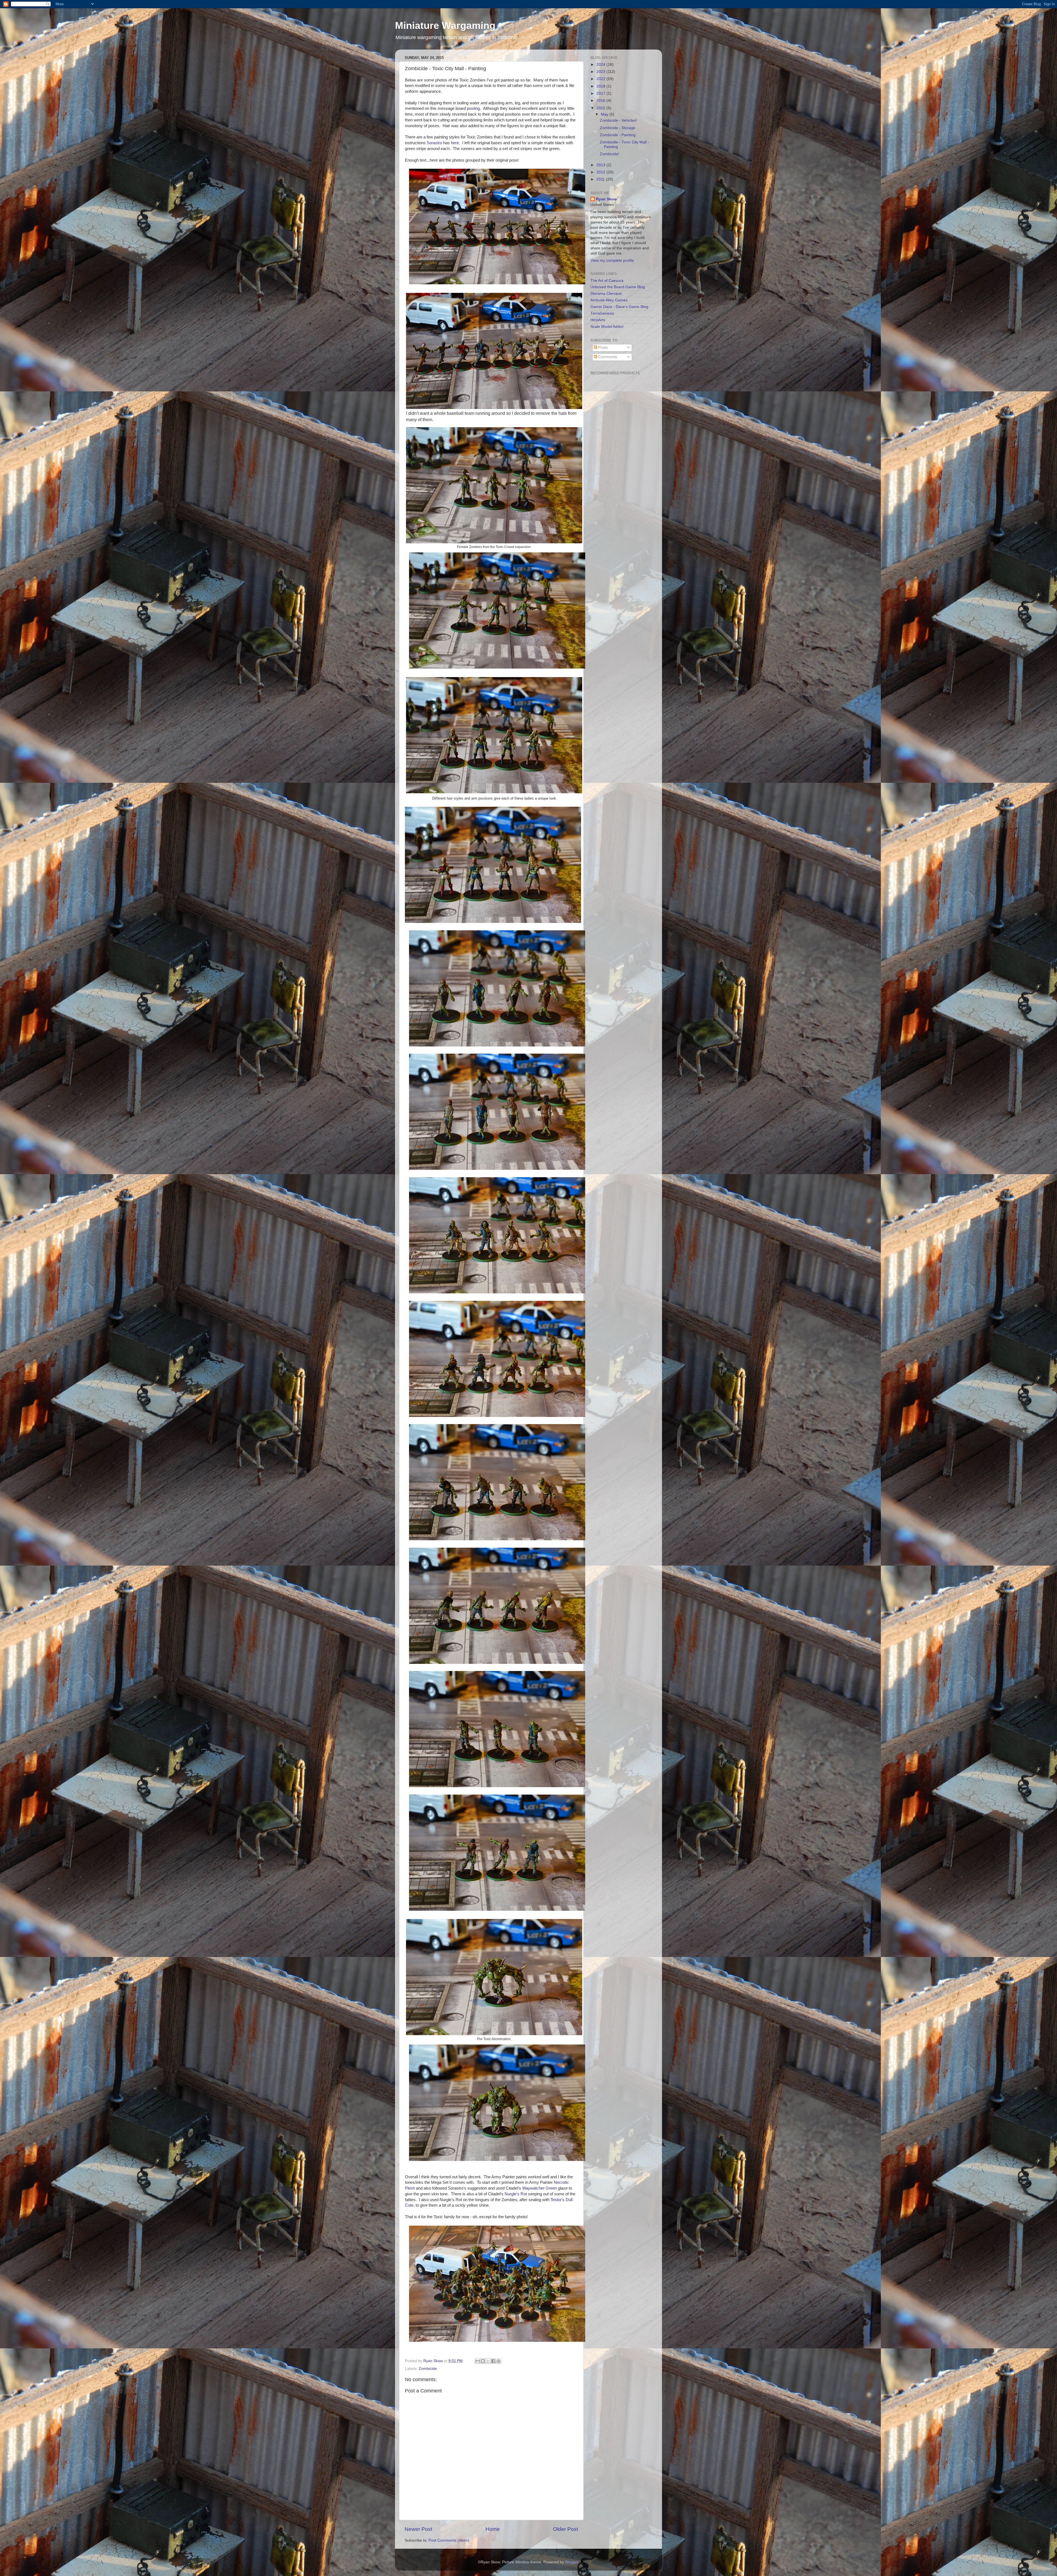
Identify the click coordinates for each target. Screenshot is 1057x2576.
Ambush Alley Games (609, 300)
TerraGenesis (602, 313)
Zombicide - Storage (618, 128)
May (605, 114)
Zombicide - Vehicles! (618, 120)
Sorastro (434, 143)
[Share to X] (488, 2361)
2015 (601, 108)
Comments (607, 357)
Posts (602, 347)
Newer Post (418, 2529)
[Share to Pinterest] (498, 2361)
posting (473, 108)
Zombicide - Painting (618, 135)
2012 (601, 172)
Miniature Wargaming (445, 25)
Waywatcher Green (540, 2188)
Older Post (566, 2529)
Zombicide (428, 2369)
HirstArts (598, 320)
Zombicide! (609, 154)
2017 (601, 93)
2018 (601, 86)
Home (493, 2529)
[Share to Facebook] (493, 2361)
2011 (601, 179)
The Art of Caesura (607, 281)
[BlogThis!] (483, 2361)
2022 (601, 79)
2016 (601, 101)
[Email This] (478, 2361)
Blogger (572, 2562)
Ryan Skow (606, 199)
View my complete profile (612, 261)
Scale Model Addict (607, 327)
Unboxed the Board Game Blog (618, 287)
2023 (601, 72)
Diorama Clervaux (606, 294)
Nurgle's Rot (516, 2194)
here (455, 143)
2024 (601, 65)
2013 (601, 165)
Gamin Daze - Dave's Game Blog (619, 307)
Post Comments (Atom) (449, 2540)
